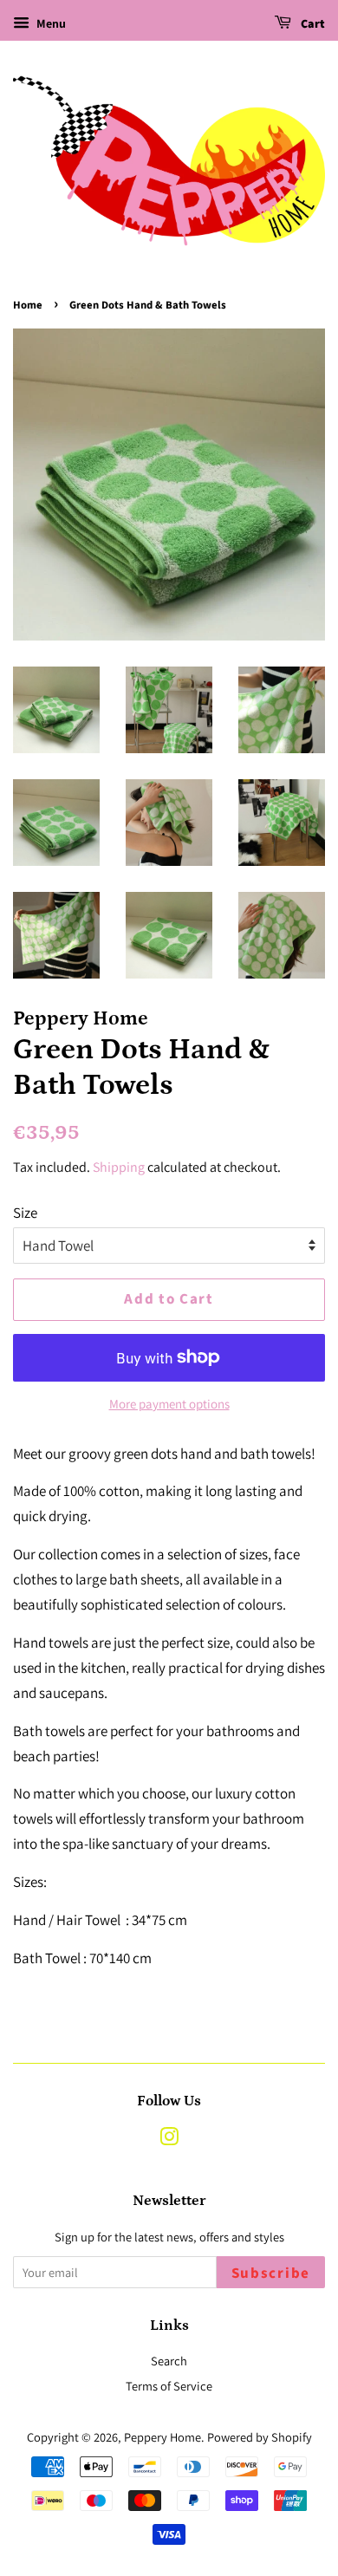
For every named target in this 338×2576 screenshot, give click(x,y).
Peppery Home (162, 2437)
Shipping (119, 1167)
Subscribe (271, 2274)
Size (25, 1213)
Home (28, 305)
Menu (50, 23)
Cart (312, 24)
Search (169, 2361)
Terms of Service (169, 2386)
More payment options (169, 1404)
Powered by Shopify (260, 2437)
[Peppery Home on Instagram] (169, 2140)
